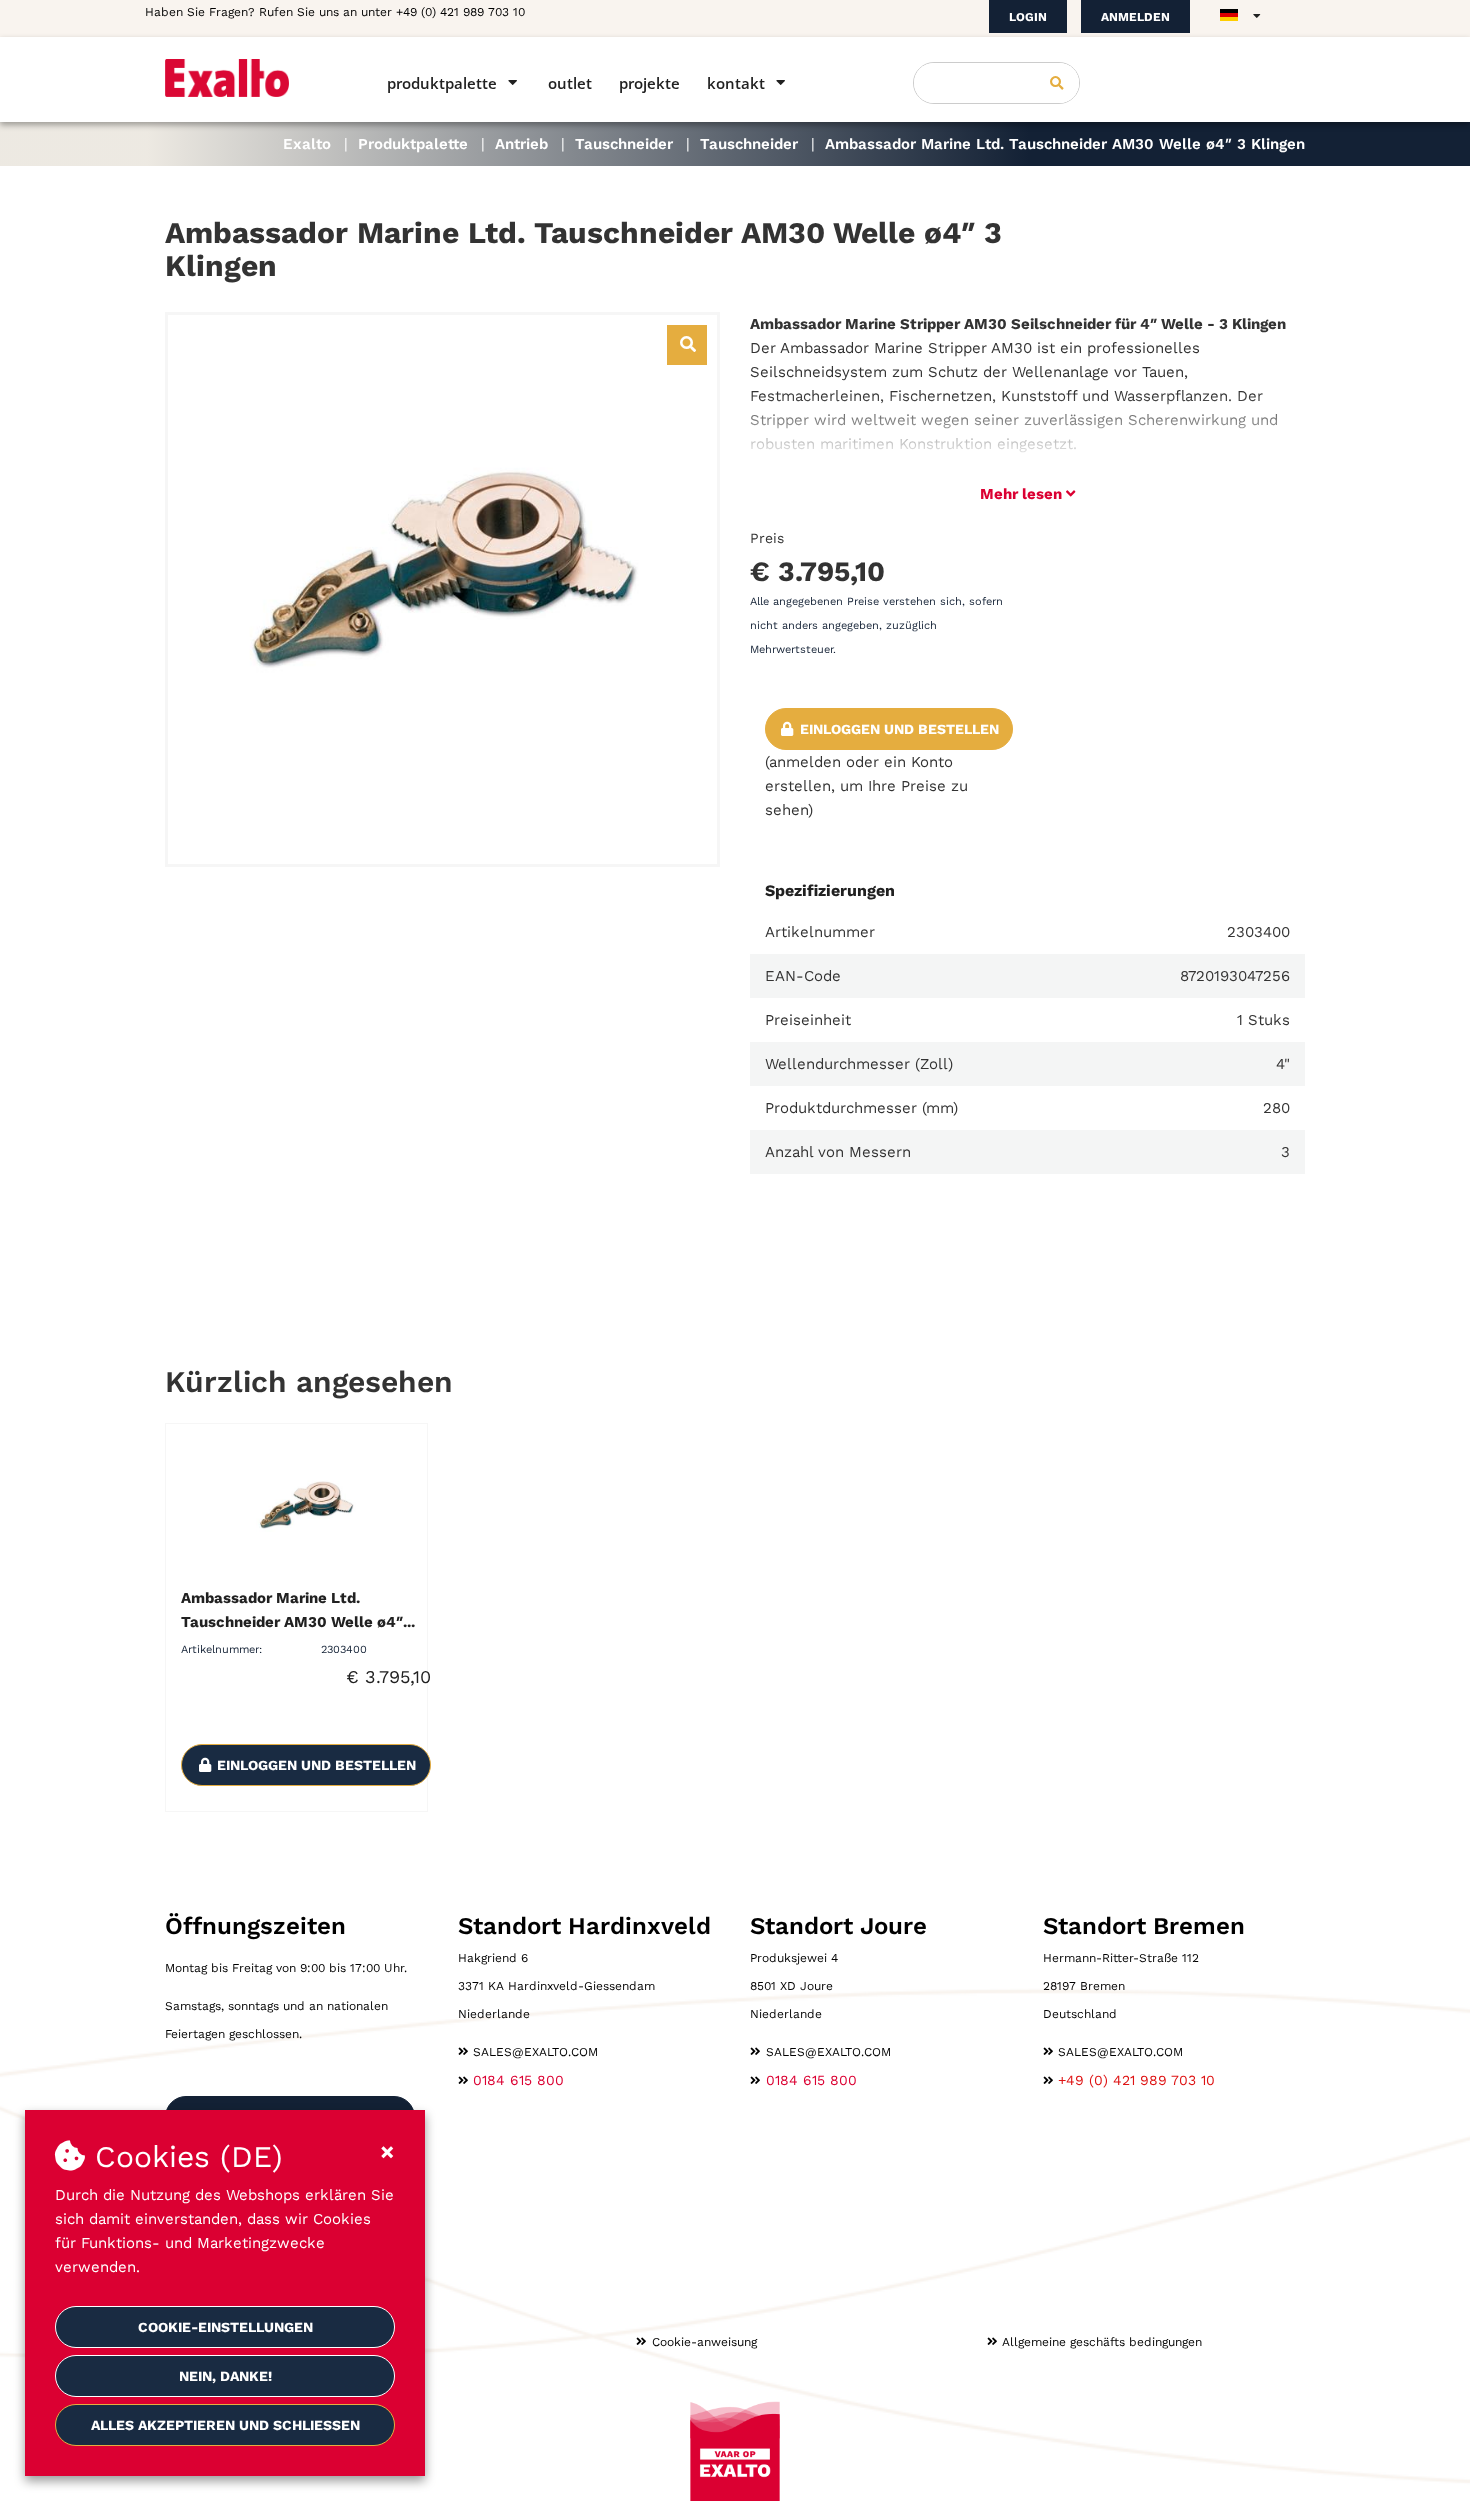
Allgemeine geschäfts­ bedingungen (1102, 2342)
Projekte (649, 83)
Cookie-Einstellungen (225, 2327)
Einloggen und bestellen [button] (897, 729)
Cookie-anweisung (704, 2342)
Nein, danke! (225, 2376)
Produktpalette (442, 83)
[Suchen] (1057, 83)
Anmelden (1135, 17)
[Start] (247, 78)
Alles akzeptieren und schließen (225, 2425)
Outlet (570, 83)
